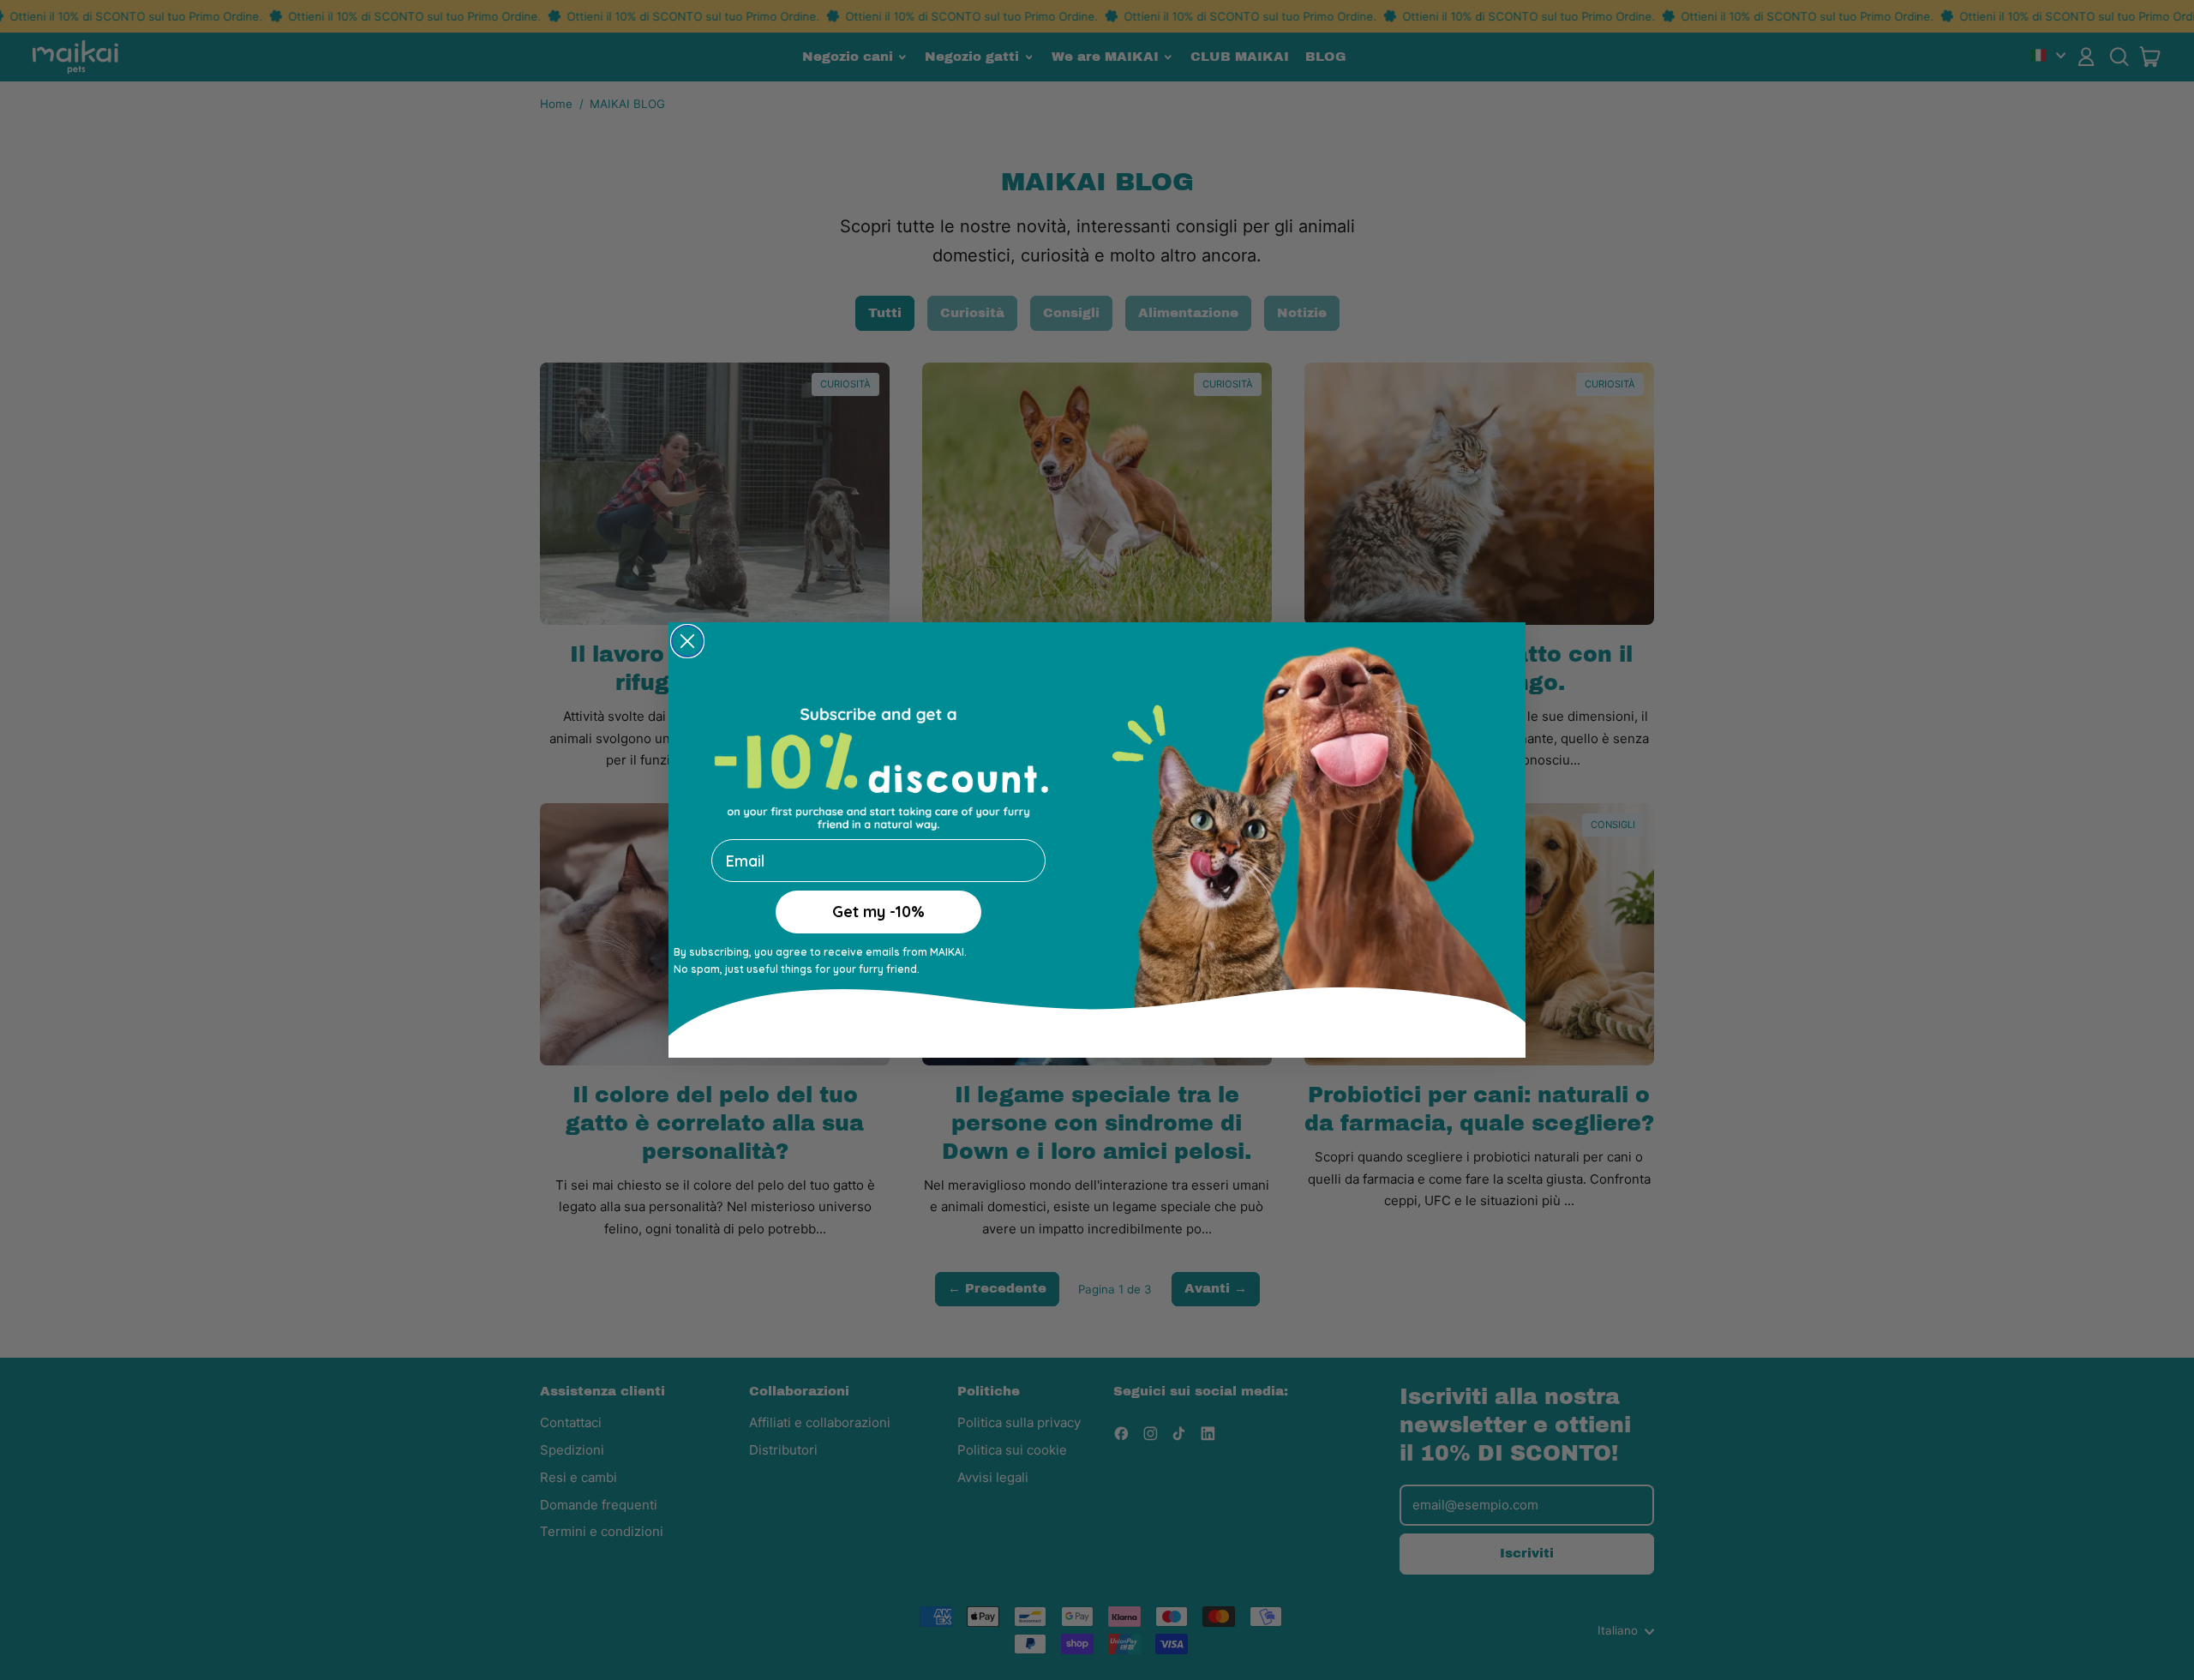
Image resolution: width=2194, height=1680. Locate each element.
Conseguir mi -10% (878, 930)
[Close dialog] (687, 641)
